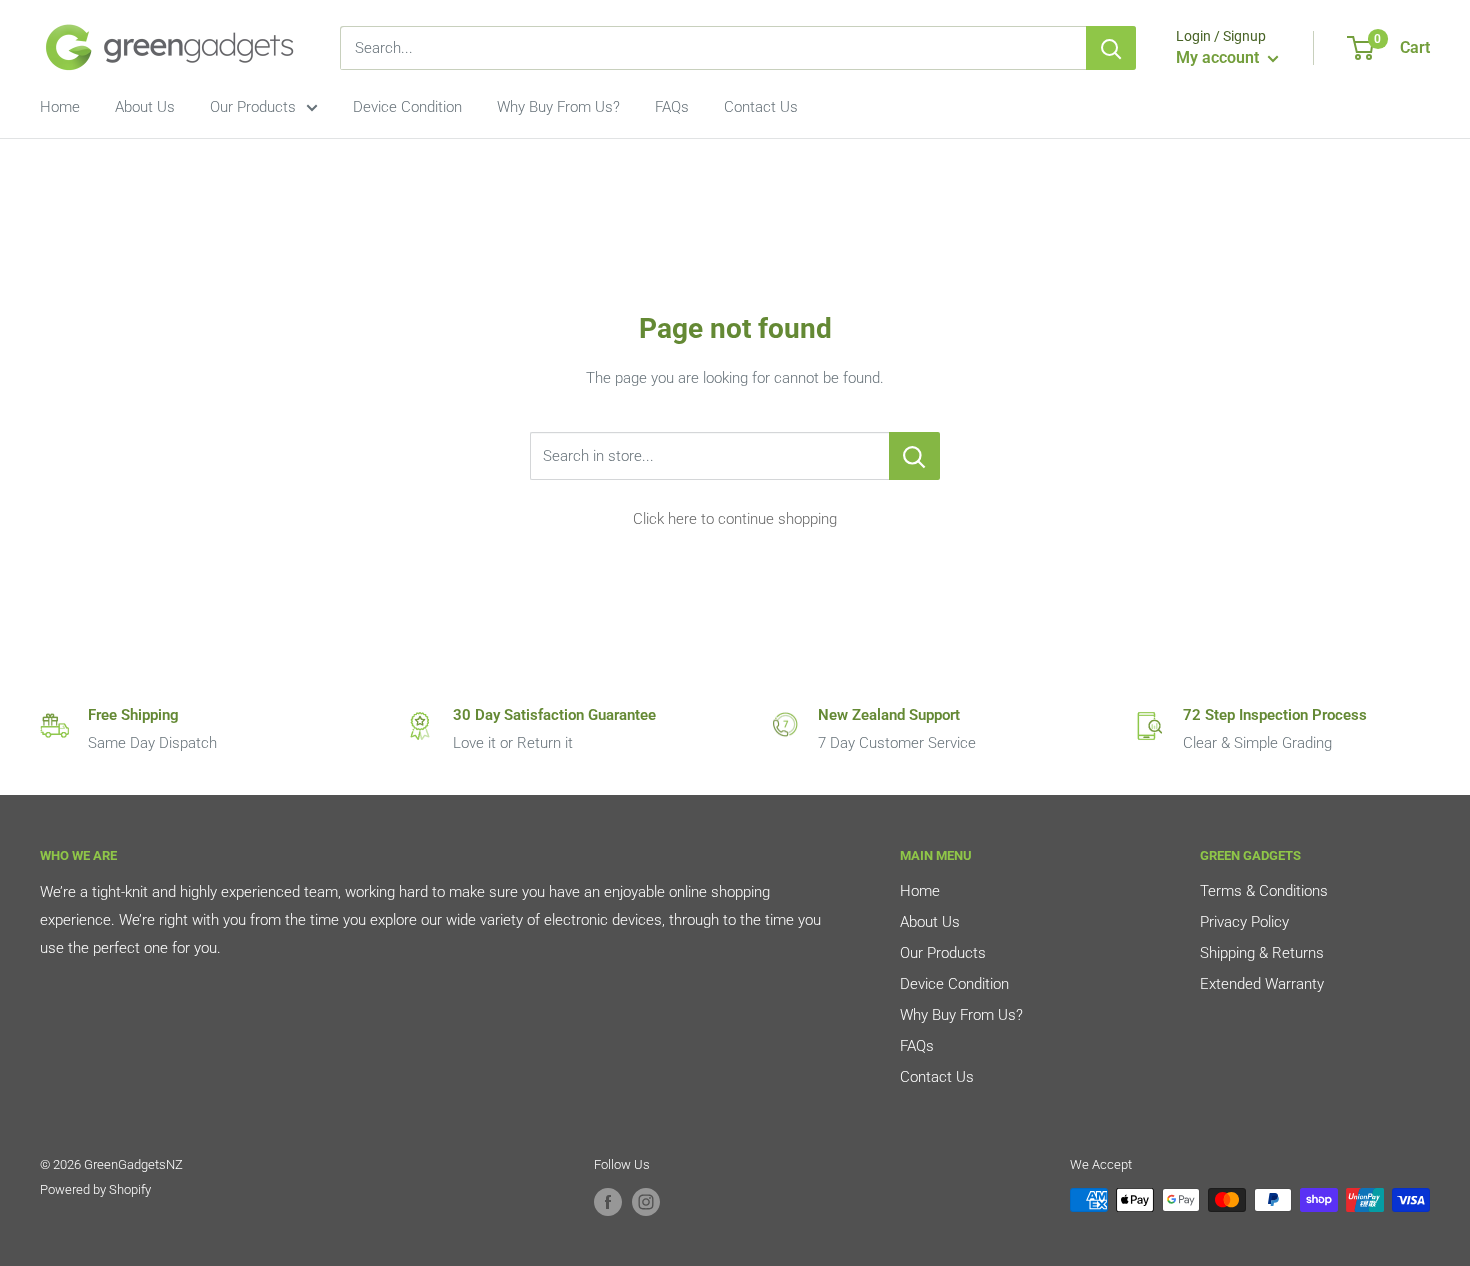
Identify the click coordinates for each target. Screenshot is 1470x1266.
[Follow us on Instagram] (646, 1202)
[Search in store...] (914, 456)
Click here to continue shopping (735, 519)
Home (60, 107)
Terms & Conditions (1264, 891)
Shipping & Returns (1262, 953)
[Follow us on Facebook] (608, 1202)
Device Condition (407, 107)
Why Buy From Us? (558, 107)
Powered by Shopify (95, 1189)
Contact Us (761, 107)
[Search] (1111, 48)
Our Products (253, 107)
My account (1219, 57)
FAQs (672, 107)
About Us (145, 107)
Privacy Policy (1244, 922)
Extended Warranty (1262, 984)
